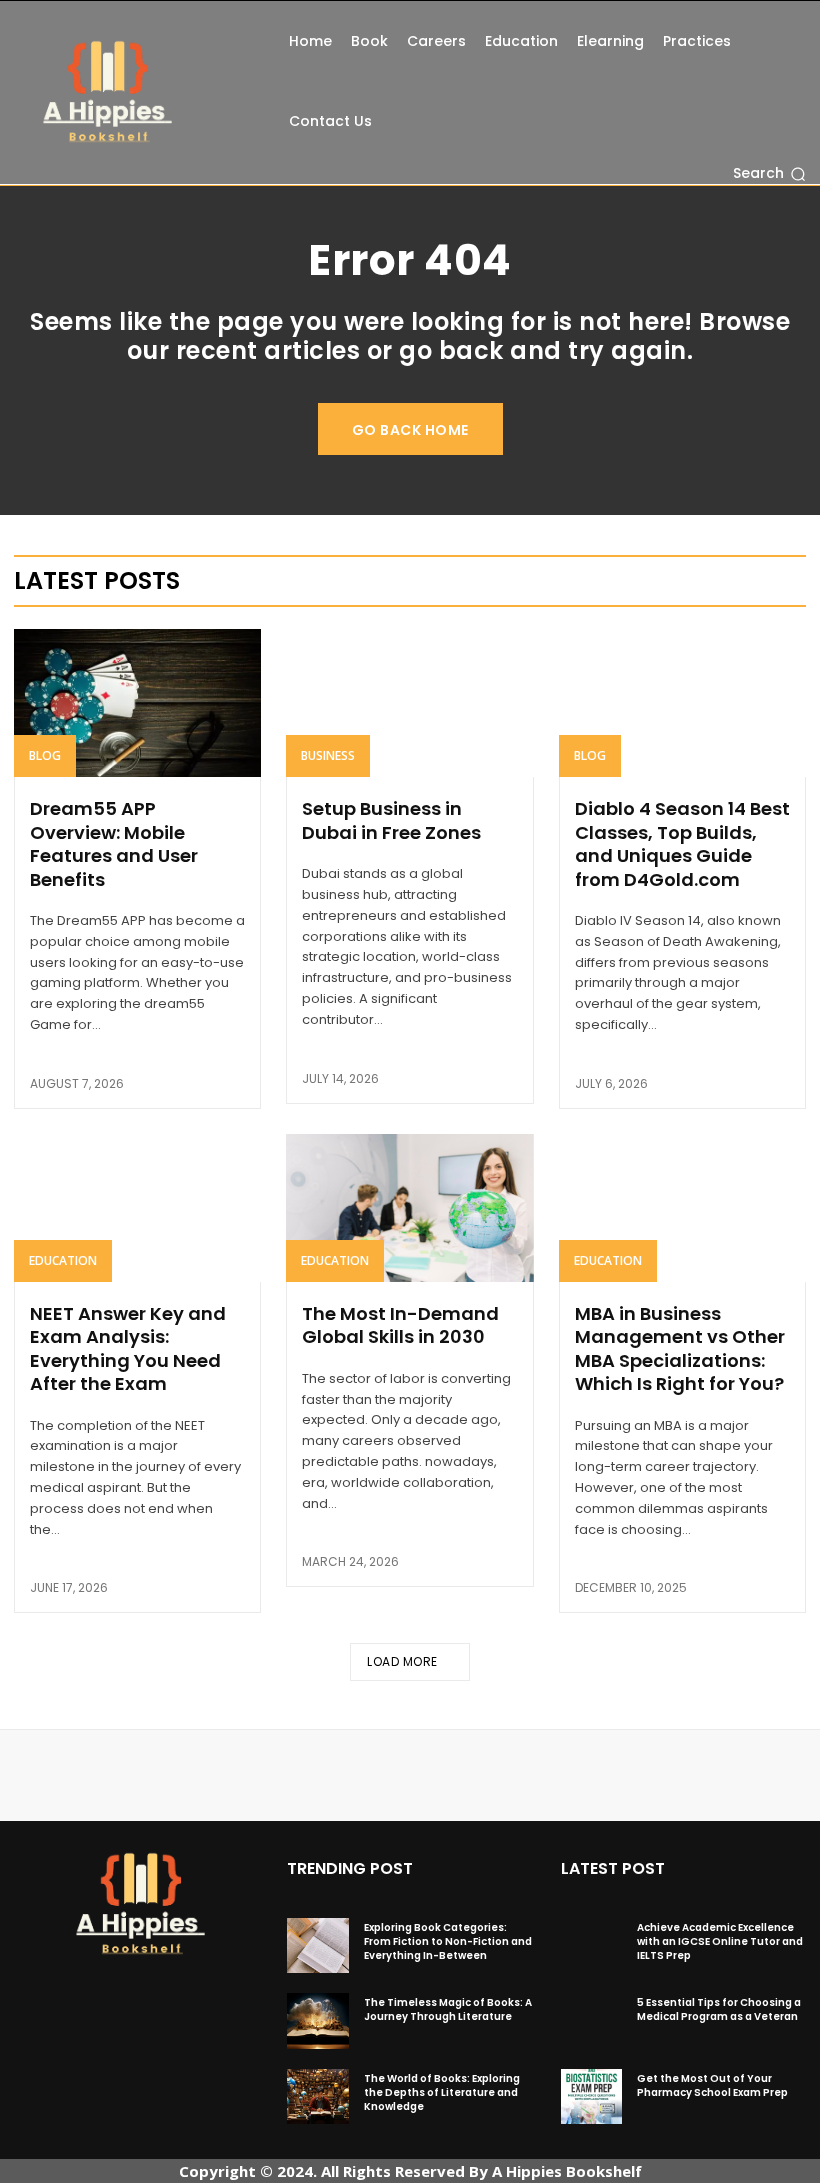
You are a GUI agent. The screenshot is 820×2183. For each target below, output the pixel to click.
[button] (769, 174)
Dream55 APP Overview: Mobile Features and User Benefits (114, 843)
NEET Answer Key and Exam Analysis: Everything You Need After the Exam (128, 1348)
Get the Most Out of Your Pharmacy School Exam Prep (712, 2085)
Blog (45, 755)
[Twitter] (167, 1994)
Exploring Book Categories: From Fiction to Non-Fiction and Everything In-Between (448, 1941)
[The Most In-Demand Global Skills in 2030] (409, 1208)
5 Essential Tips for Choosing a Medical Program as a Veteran (719, 2009)
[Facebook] (103, 1994)
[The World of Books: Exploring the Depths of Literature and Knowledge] (317, 2096)
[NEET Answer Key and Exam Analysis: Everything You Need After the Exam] (137, 1208)
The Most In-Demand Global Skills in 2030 (400, 1325)
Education (63, 1260)
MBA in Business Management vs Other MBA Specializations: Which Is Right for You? (680, 1348)
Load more (402, 1661)
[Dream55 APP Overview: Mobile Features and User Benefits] (137, 703)
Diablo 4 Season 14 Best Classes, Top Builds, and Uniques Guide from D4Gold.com (682, 843)
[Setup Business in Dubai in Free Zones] (409, 703)
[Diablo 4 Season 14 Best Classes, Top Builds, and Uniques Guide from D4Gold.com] (682, 703)
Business (328, 755)
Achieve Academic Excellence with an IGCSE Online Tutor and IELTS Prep (720, 1941)
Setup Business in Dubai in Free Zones (391, 820)
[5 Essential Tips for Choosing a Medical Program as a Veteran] (591, 2020)
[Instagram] (135, 1994)
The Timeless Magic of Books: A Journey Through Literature (448, 2009)
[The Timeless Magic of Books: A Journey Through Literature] (317, 2020)
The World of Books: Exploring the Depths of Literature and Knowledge (442, 2092)
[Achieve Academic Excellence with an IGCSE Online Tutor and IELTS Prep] (591, 1945)
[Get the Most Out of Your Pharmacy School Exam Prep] (591, 2096)
